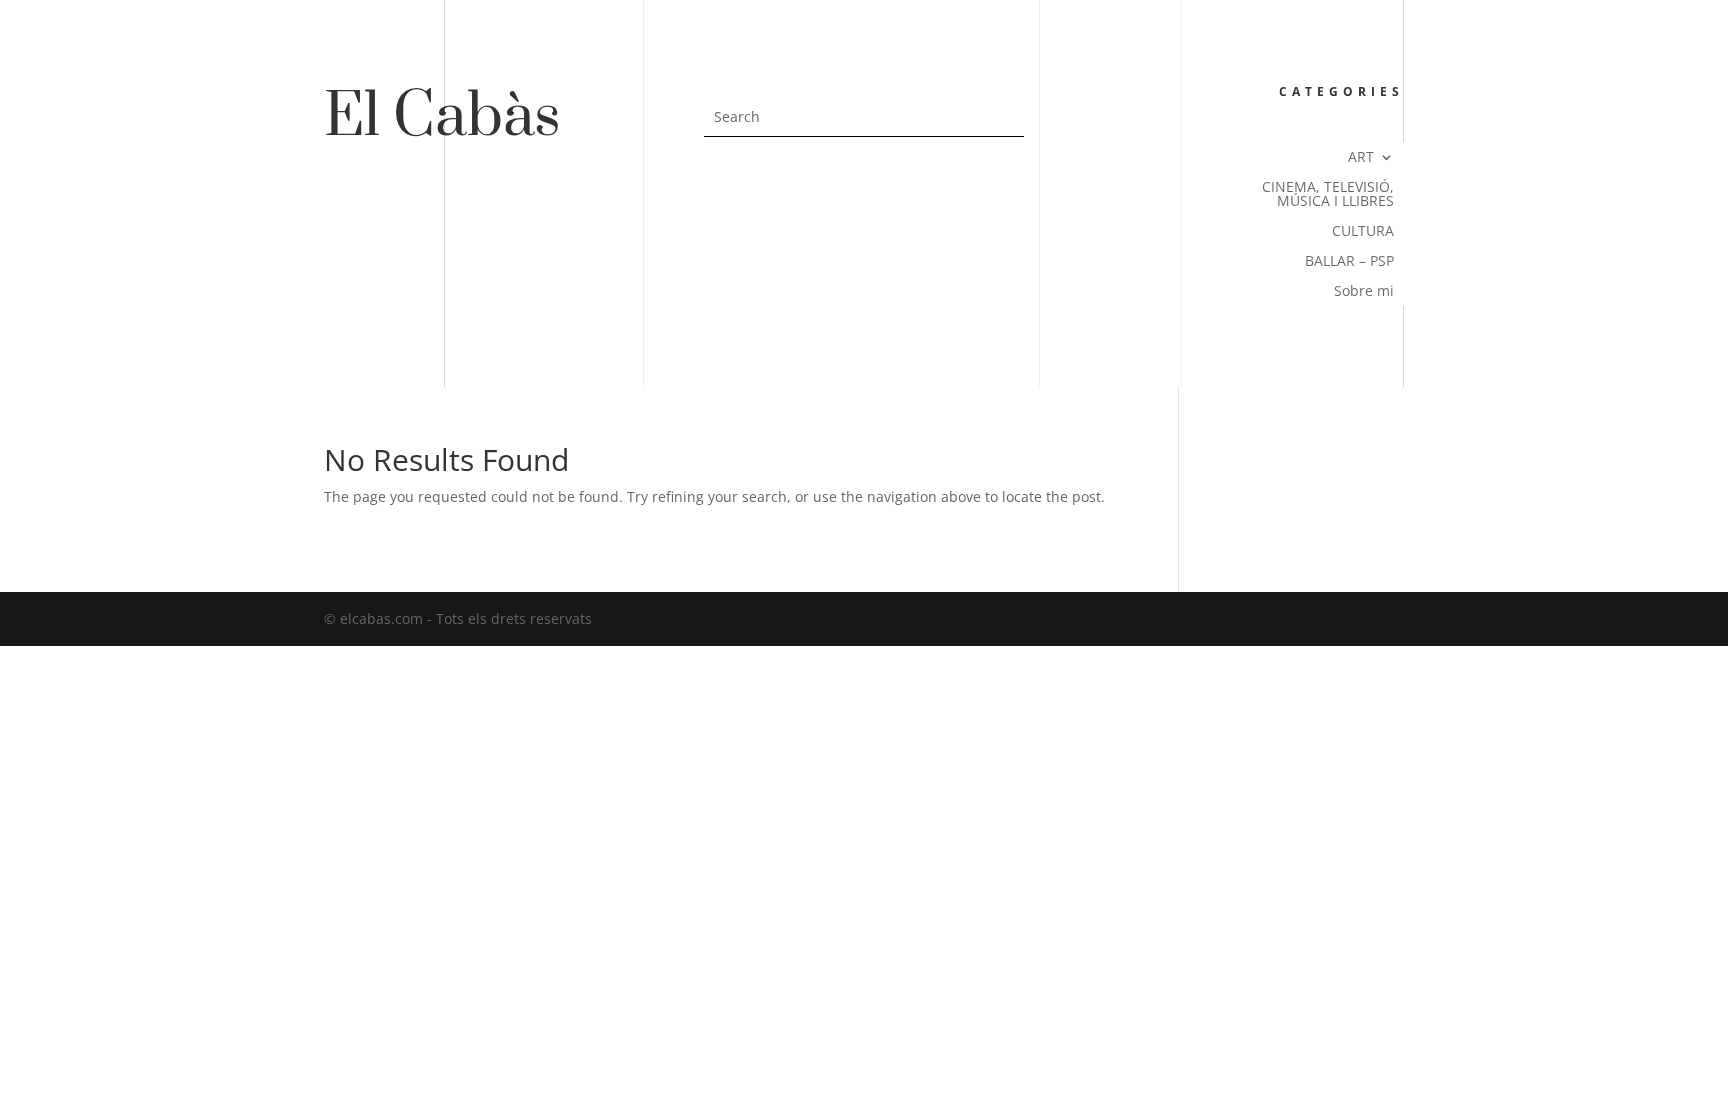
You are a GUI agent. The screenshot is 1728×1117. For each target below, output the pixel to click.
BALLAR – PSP (1349, 262)
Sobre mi (1364, 292)
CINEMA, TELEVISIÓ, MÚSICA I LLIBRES (1328, 195)
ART (1361, 158)
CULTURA (1363, 232)
